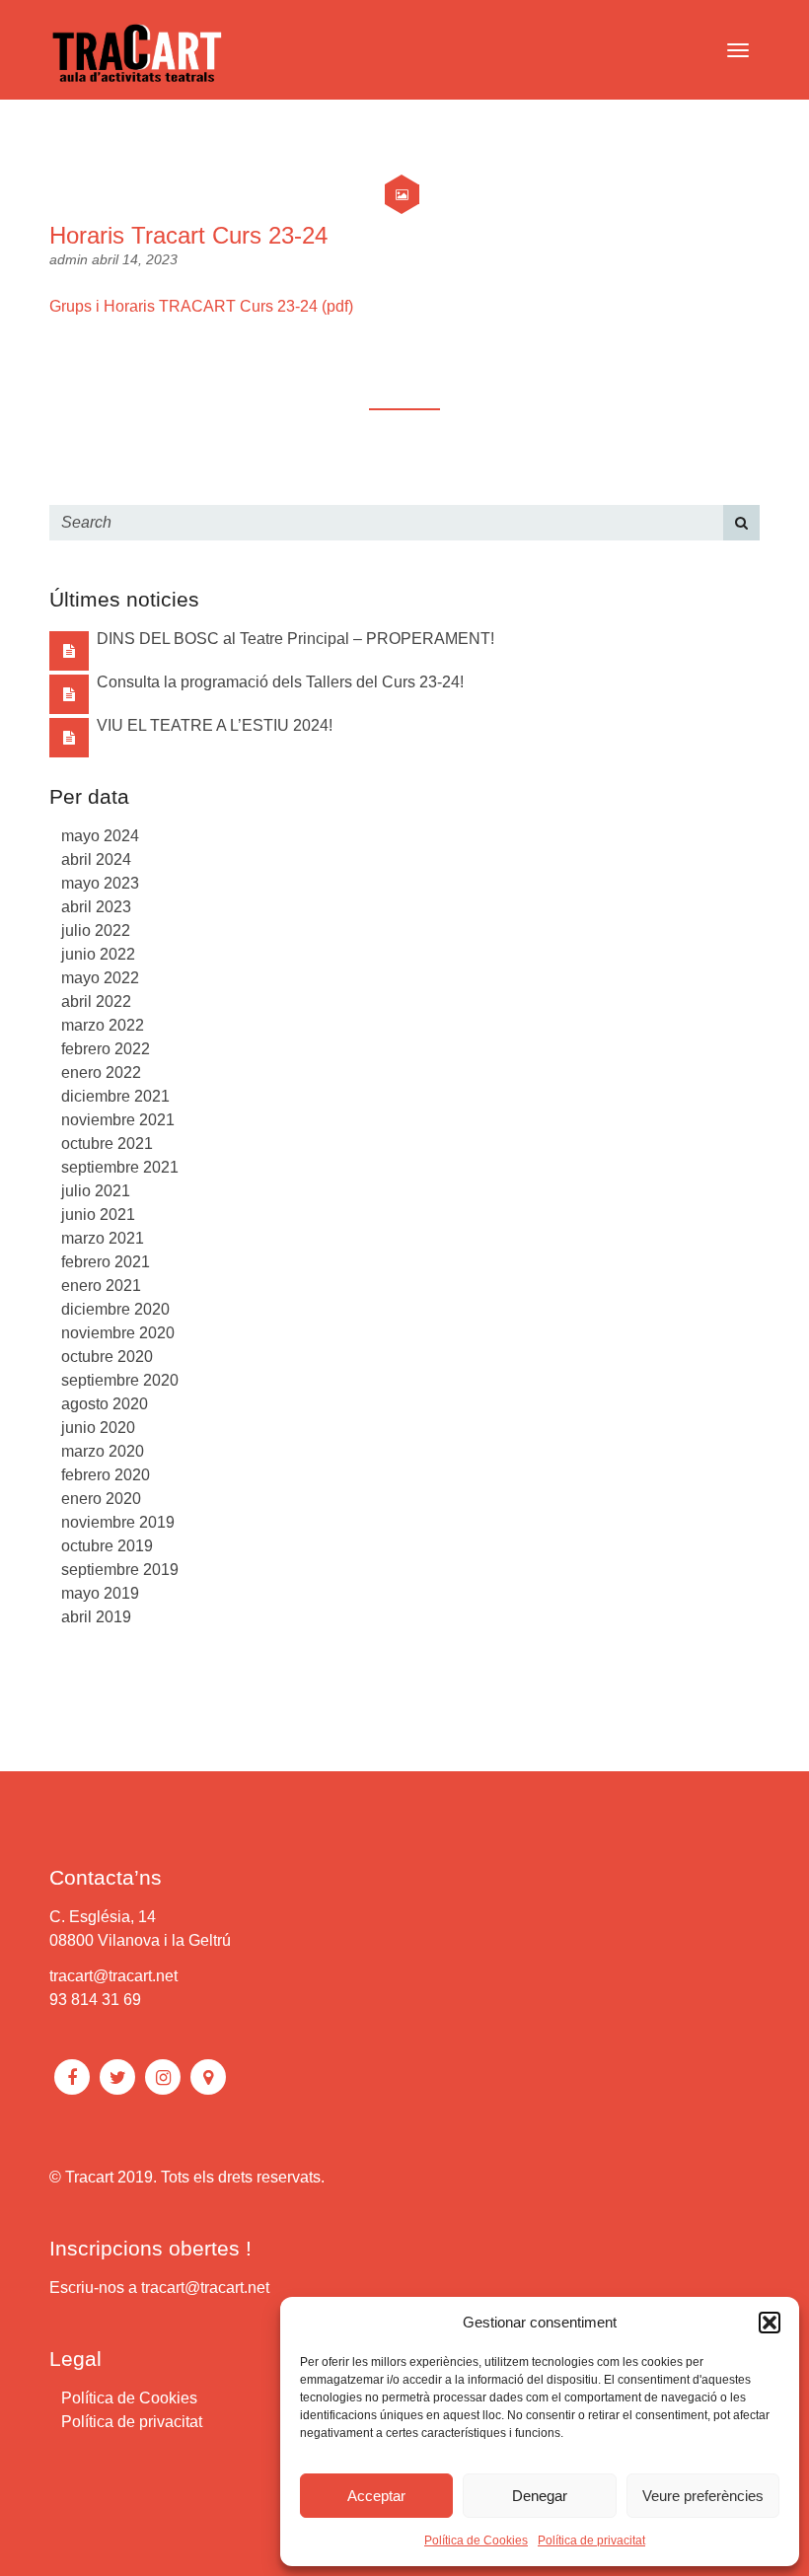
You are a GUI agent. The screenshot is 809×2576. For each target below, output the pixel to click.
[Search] (741, 523)
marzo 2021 (103, 1238)
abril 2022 (96, 1002)
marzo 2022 (103, 1025)
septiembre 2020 (120, 1380)
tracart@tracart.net (113, 1976)
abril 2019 (96, 1617)
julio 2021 (96, 1191)
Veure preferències (703, 2496)
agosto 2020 (105, 1404)
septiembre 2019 (120, 1570)
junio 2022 (98, 954)
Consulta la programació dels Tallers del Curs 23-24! (280, 682)
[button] (770, 2323)
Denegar (540, 2496)
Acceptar (376, 2496)
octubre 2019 (107, 1546)
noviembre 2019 (118, 1522)
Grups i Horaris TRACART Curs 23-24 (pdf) (201, 306)
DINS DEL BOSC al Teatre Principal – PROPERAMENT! (295, 639)
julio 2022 (96, 930)
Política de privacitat (591, 2540)
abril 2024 (96, 859)
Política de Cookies (476, 2540)
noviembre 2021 (118, 1120)
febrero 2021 (106, 1262)
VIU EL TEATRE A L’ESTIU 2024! (215, 725)
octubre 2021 (107, 1144)
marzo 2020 (103, 1451)
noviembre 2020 (118, 1333)
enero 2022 (101, 1073)
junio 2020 (98, 1428)
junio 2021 (98, 1215)
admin (71, 259)
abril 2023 (96, 907)
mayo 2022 (100, 978)
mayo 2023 (100, 883)
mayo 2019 (100, 1593)
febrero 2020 (106, 1475)
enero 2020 (101, 1499)
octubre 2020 (107, 1357)
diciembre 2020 (115, 1309)
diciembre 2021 (115, 1096)
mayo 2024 (100, 836)
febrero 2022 (106, 1049)
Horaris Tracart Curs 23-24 (188, 235)
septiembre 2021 (120, 1167)
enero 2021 (101, 1286)
